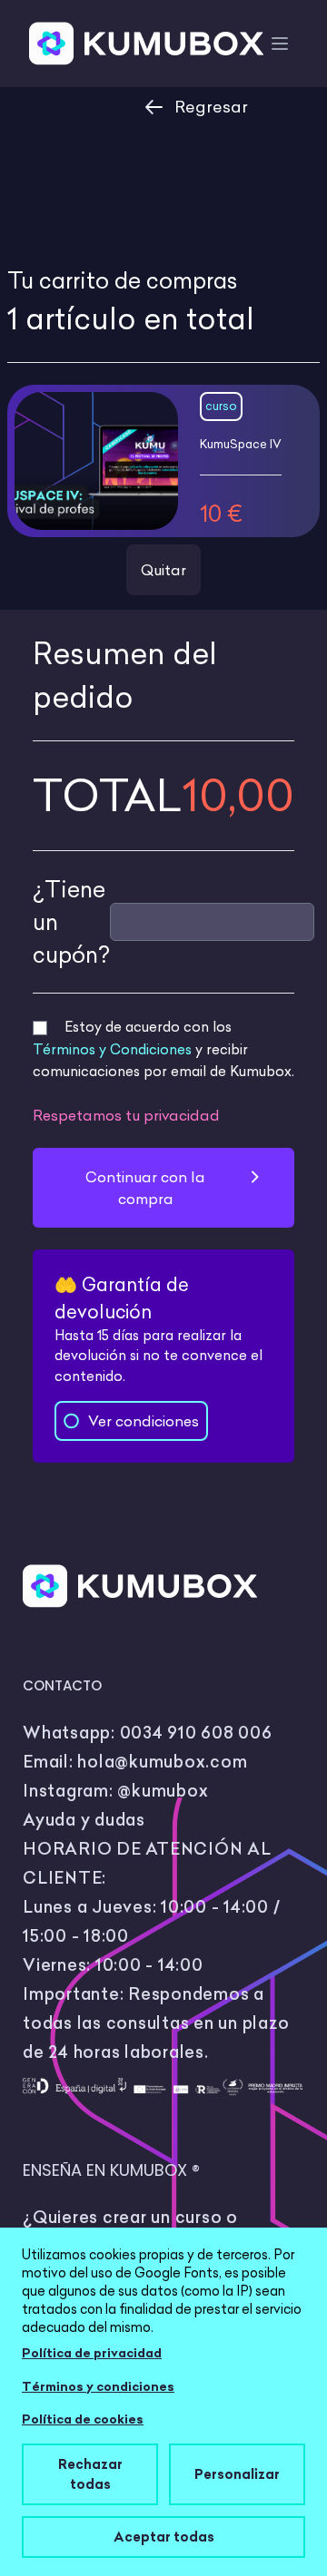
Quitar (163, 570)
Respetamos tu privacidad (126, 1115)
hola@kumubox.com (162, 1762)
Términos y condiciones (98, 2386)
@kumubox (163, 1791)
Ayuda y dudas (84, 1820)
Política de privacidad (92, 2353)
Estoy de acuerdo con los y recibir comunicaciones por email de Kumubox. (163, 1049)
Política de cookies (83, 2419)
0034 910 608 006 (196, 1733)
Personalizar (237, 2474)
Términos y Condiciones (112, 1049)
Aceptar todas (164, 2537)
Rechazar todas (90, 2474)
